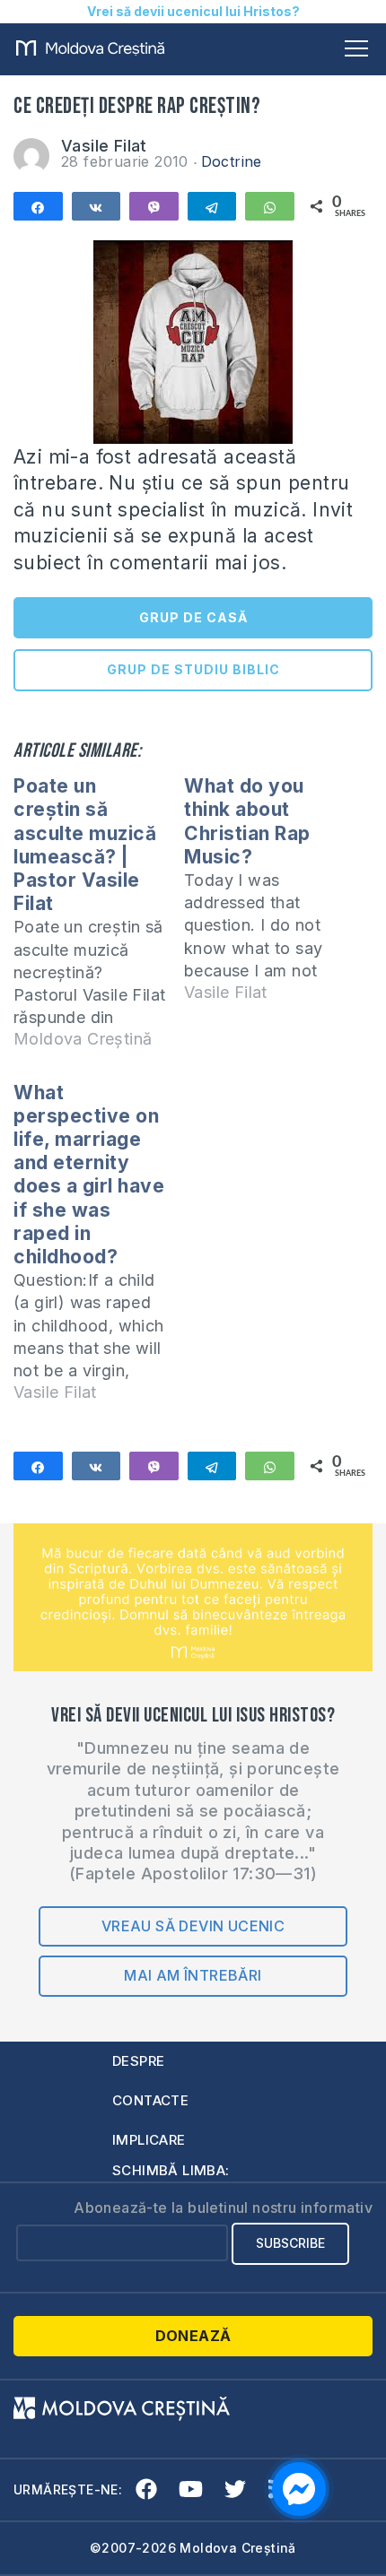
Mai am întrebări (193, 1975)
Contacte (150, 2100)
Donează (193, 2336)
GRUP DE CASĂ (193, 617)
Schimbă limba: (171, 2170)
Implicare (149, 2140)
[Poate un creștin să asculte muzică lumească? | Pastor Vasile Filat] (99, 920)
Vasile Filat (104, 146)
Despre (138, 2061)
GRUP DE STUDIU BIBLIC (193, 669)
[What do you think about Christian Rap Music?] (269, 897)
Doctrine (232, 161)
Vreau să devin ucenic (193, 1926)
